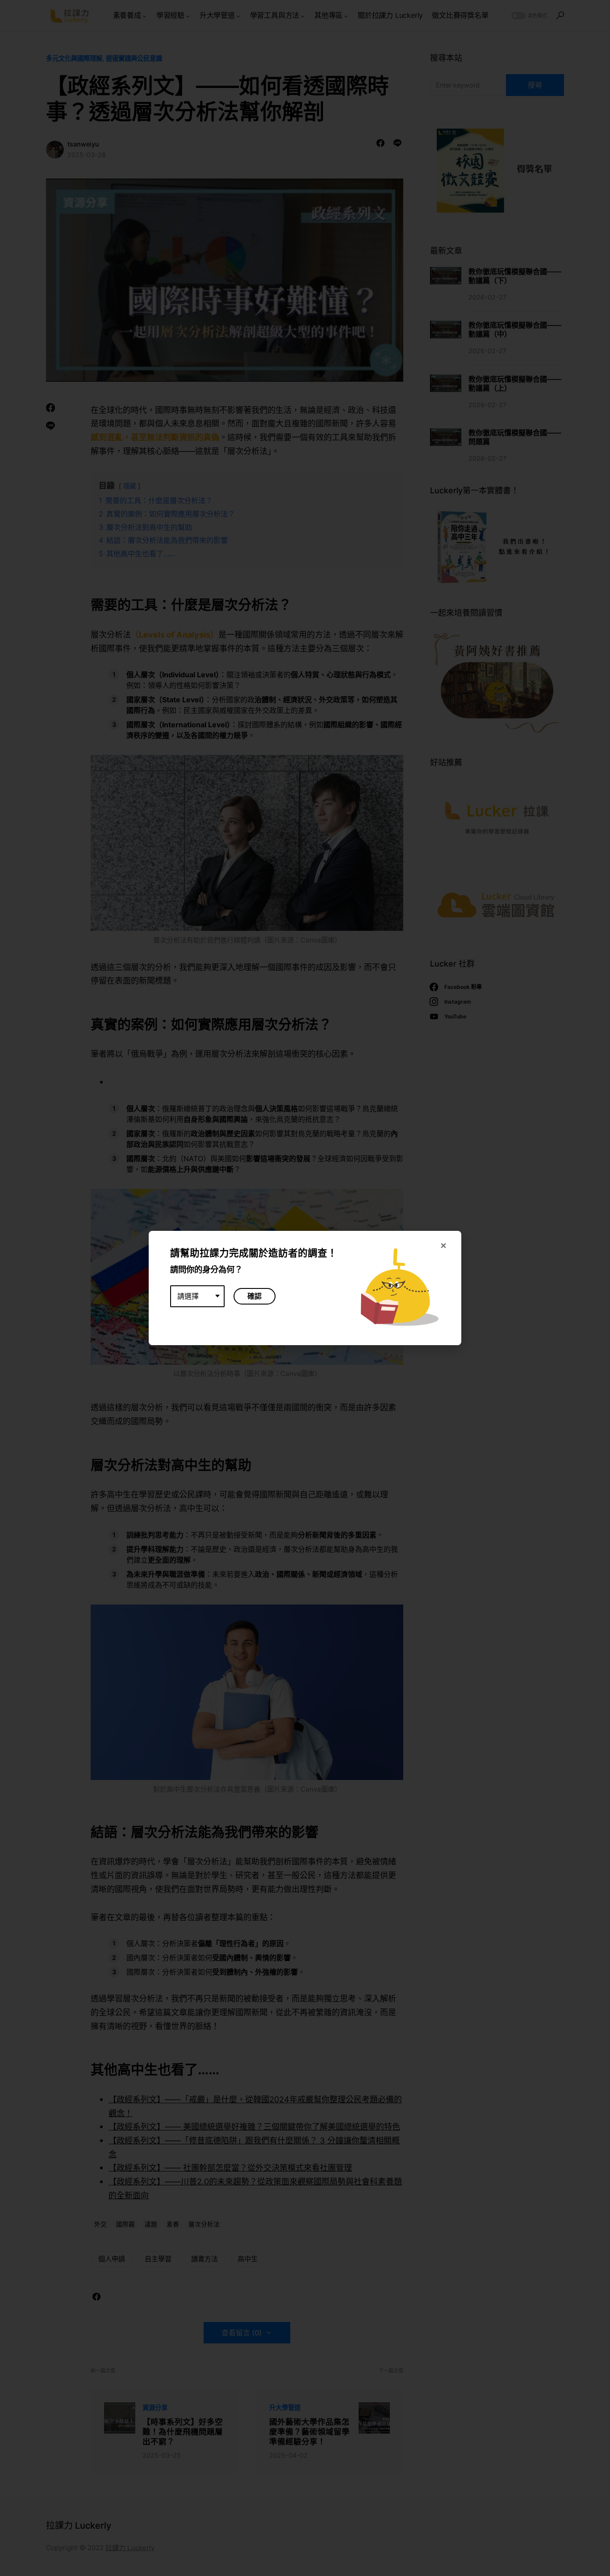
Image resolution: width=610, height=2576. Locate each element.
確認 (255, 1296)
